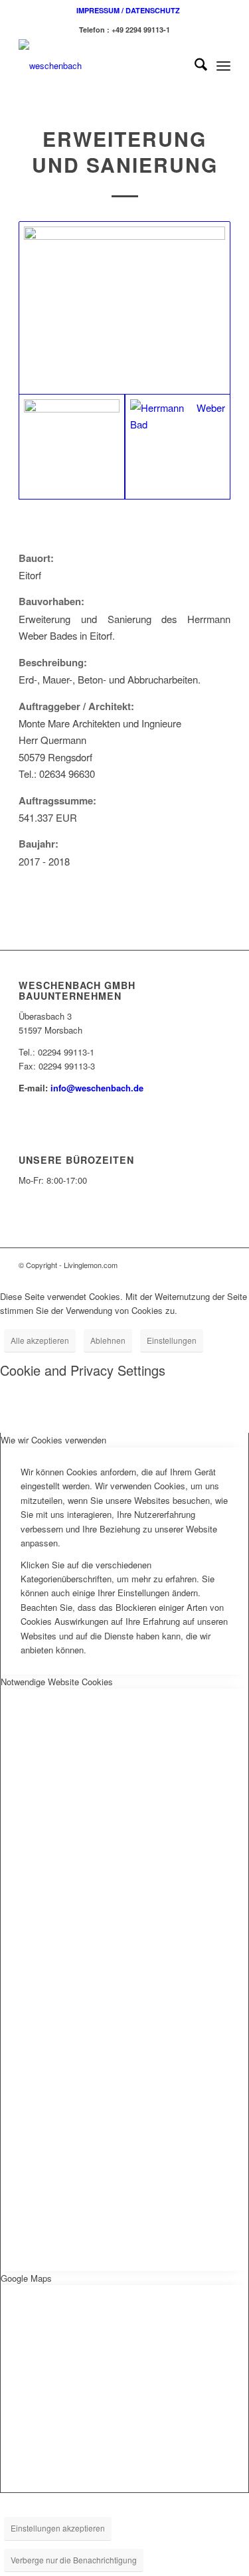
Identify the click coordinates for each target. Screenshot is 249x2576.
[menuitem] (128, 10)
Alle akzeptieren (40, 1340)
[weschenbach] (103, 66)
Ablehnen (108, 1340)
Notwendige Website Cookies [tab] (57, 1682)
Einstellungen (172, 1340)
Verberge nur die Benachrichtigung (74, 2560)
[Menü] (223, 66)
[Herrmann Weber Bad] (178, 447)
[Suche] (194, 66)
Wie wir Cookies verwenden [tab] (53, 1440)
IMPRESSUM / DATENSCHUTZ (128, 10)
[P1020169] (124, 308)
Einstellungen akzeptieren (58, 2528)
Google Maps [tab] (26, 2278)
